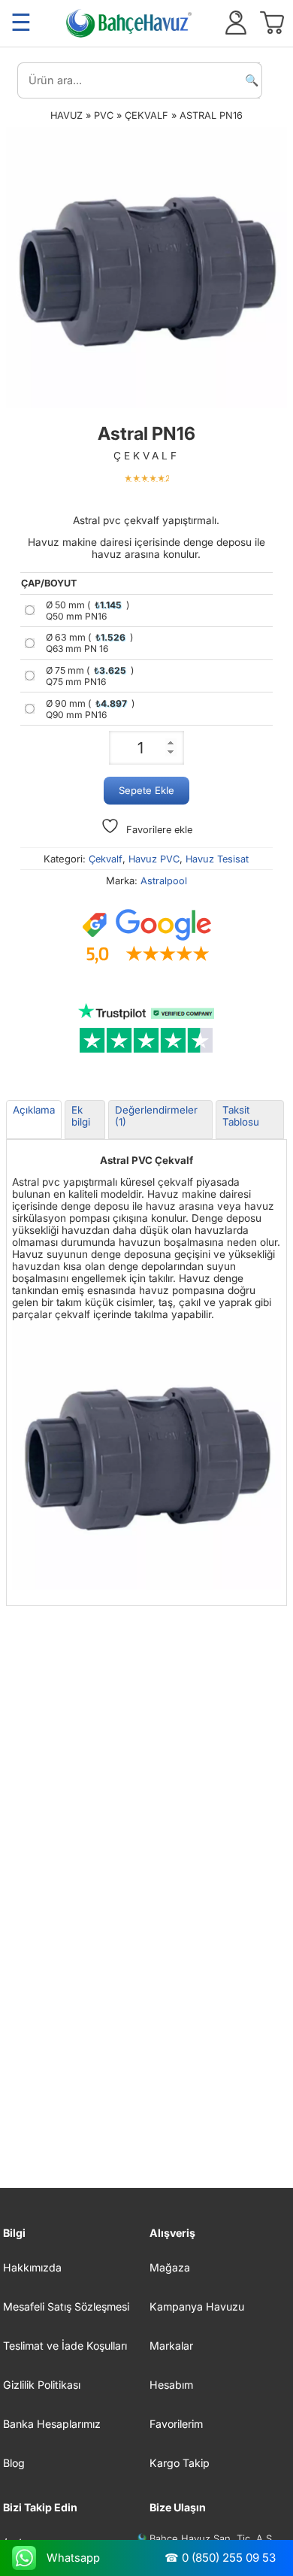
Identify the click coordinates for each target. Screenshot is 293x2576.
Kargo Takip (180, 2463)
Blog (14, 2463)
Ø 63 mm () (89, 643)
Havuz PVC (154, 859)
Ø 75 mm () (90, 676)
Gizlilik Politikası (42, 2385)
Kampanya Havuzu (197, 2306)
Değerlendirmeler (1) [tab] (156, 1116)
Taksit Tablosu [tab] (241, 1116)
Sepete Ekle (146, 790)
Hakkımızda (32, 2267)
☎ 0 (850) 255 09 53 (220, 2558)
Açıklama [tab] (34, 1110)
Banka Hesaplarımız (52, 2424)
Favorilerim (176, 2424)
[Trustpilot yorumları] (146, 1029)
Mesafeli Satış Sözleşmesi (66, 2306)
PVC (104, 115)
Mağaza (170, 2267)
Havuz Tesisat (217, 859)
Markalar (171, 2346)
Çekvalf (146, 115)
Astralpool (164, 881)
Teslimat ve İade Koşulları (65, 2346)
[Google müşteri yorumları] (146, 937)
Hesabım (171, 2385)
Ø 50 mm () (88, 611)
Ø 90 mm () (90, 709)
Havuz (66, 115)
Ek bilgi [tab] (81, 1116)
